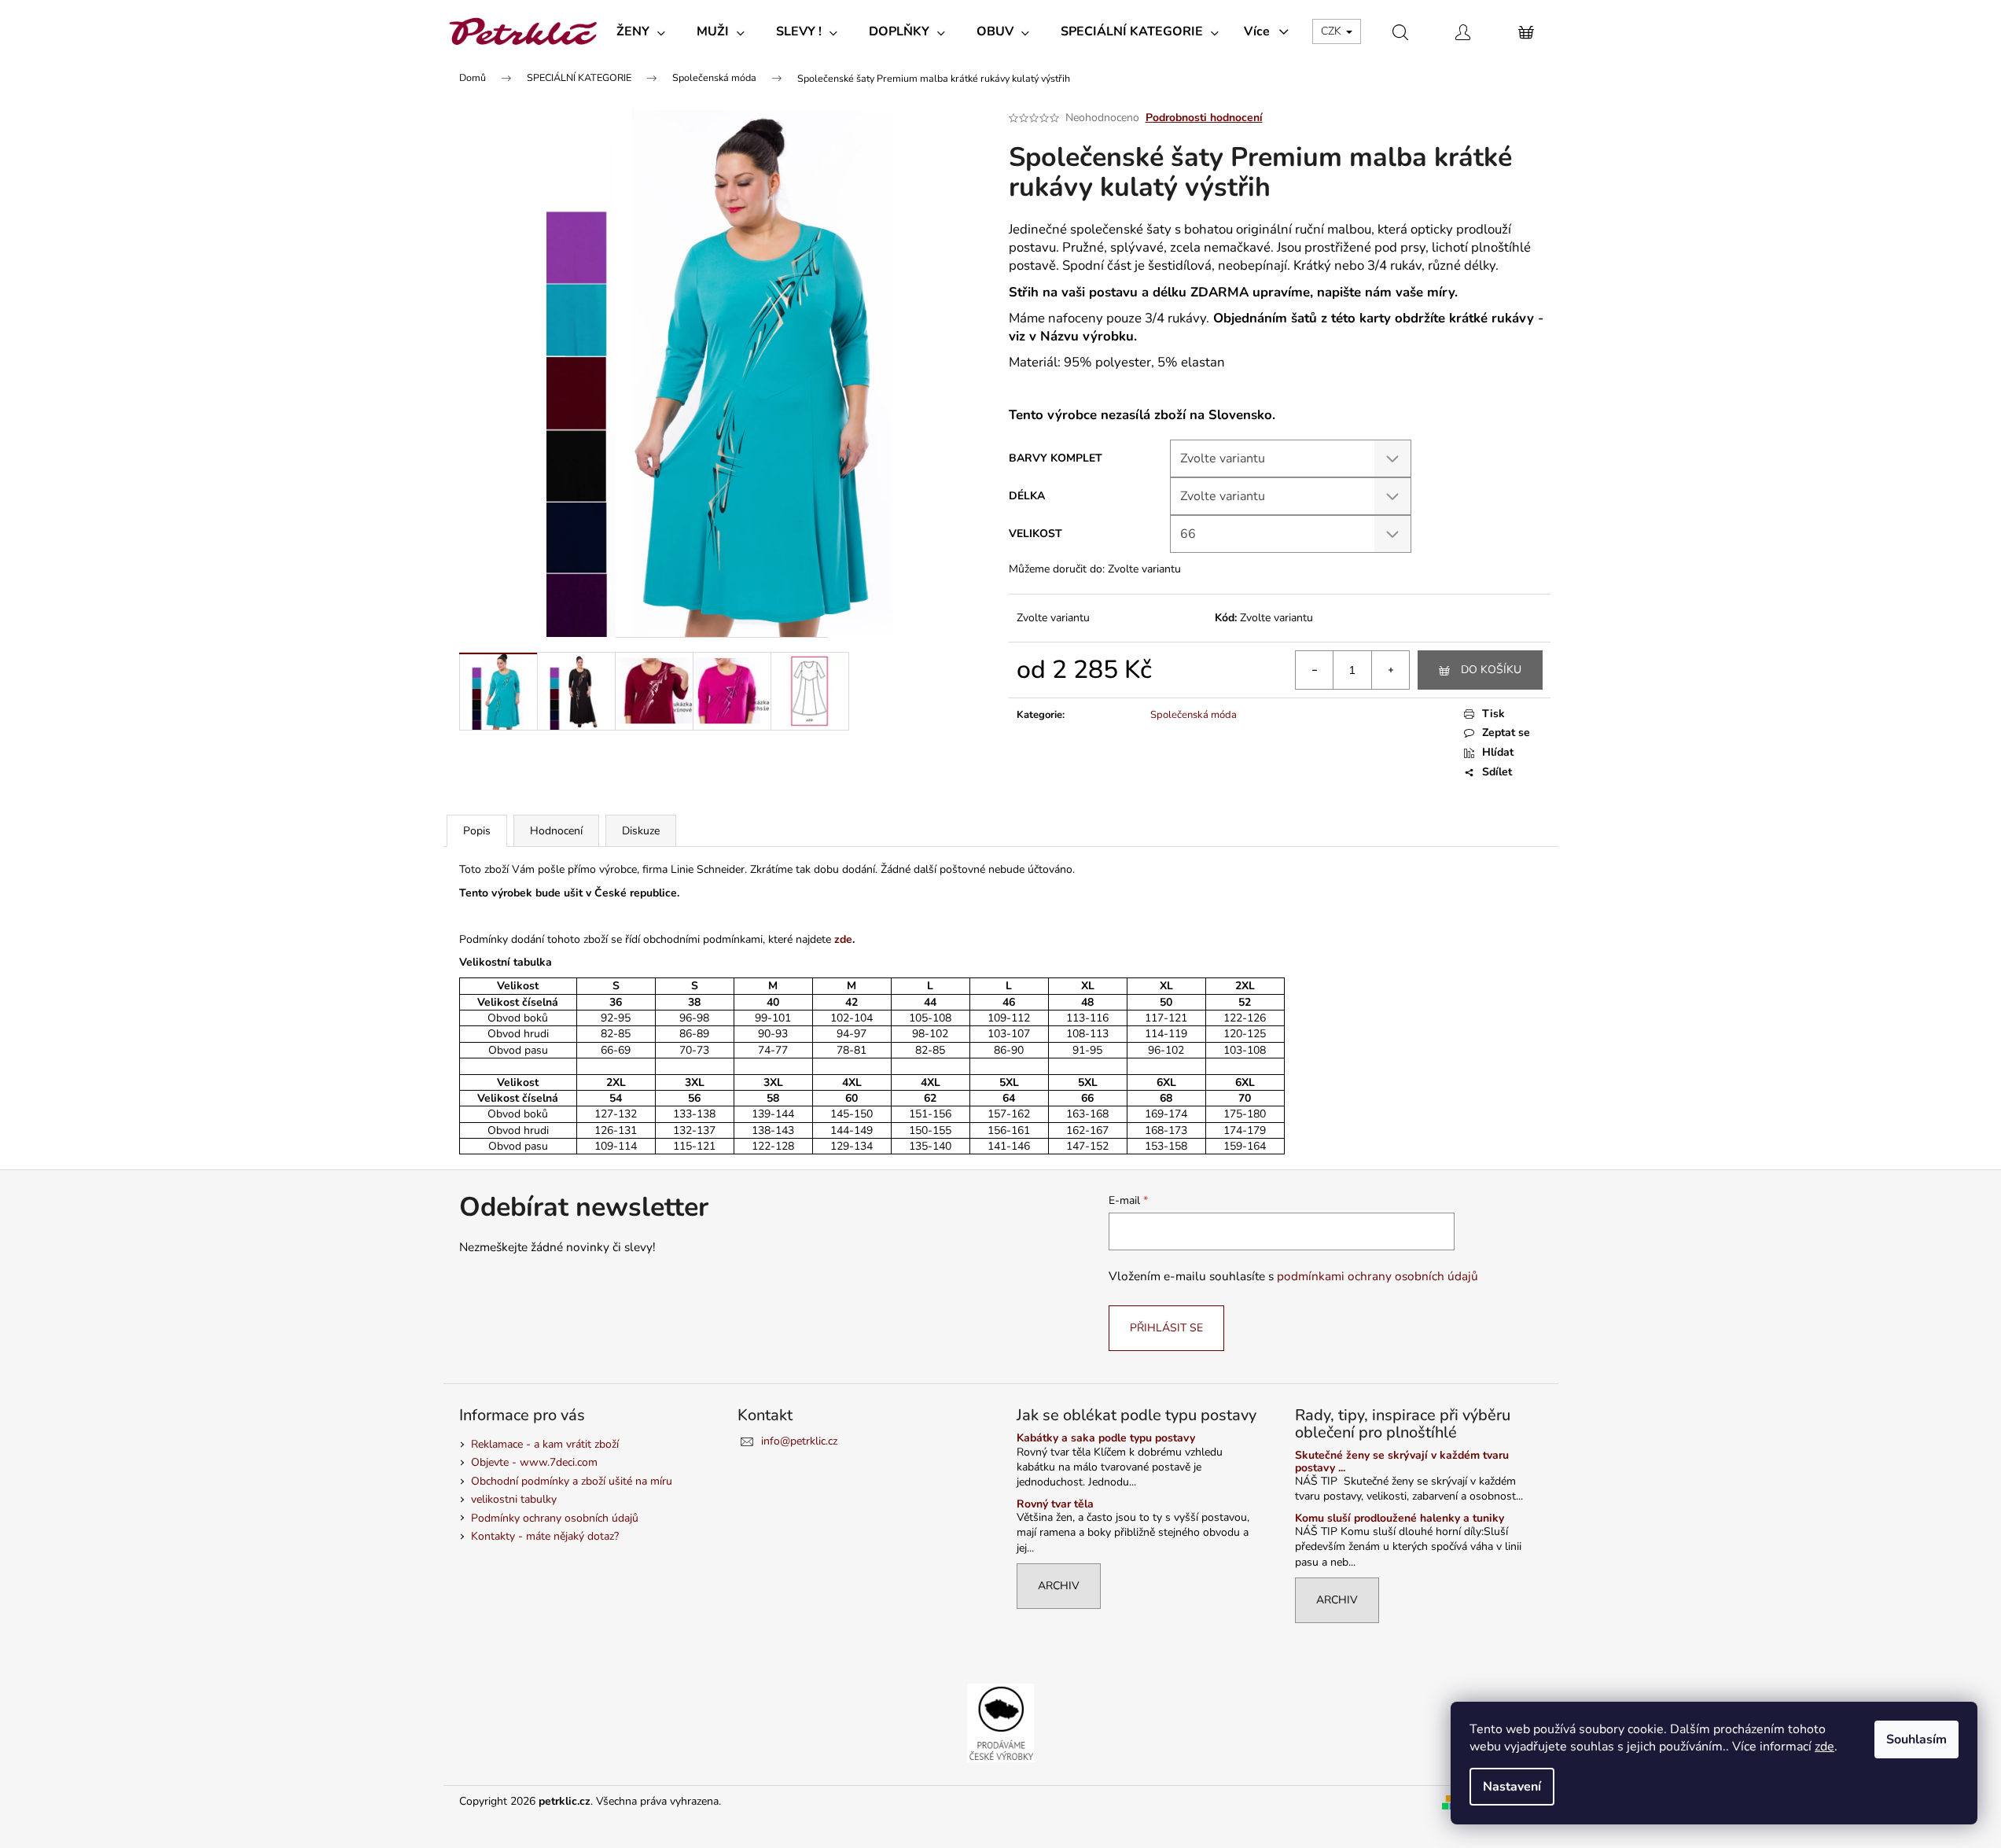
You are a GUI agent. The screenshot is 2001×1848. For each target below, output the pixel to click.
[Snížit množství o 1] (1315, 670)
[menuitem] (641, 31)
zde (1824, 1747)
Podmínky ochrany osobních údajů (555, 1518)
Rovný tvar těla (1055, 1504)
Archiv (1059, 1586)
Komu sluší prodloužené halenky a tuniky (1400, 1518)
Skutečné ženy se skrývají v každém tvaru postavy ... (1402, 1461)
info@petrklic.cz (799, 1441)
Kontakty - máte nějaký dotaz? (545, 1536)
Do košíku (1491, 670)
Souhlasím (1916, 1739)
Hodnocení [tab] (556, 831)
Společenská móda (1194, 715)
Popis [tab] (477, 831)
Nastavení (1512, 1787)
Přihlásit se (1166, 1328)
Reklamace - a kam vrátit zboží (545, 1444)
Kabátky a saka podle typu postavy (1106, 1438)
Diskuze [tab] (641, 831)
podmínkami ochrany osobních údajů (1378, 1276)
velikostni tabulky (514, 1499)
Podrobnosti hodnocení (1204, 118)
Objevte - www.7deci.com (534, 1462)
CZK (1333, 31)
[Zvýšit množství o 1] (1390, 670)
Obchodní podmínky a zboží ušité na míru (572, 1481)
